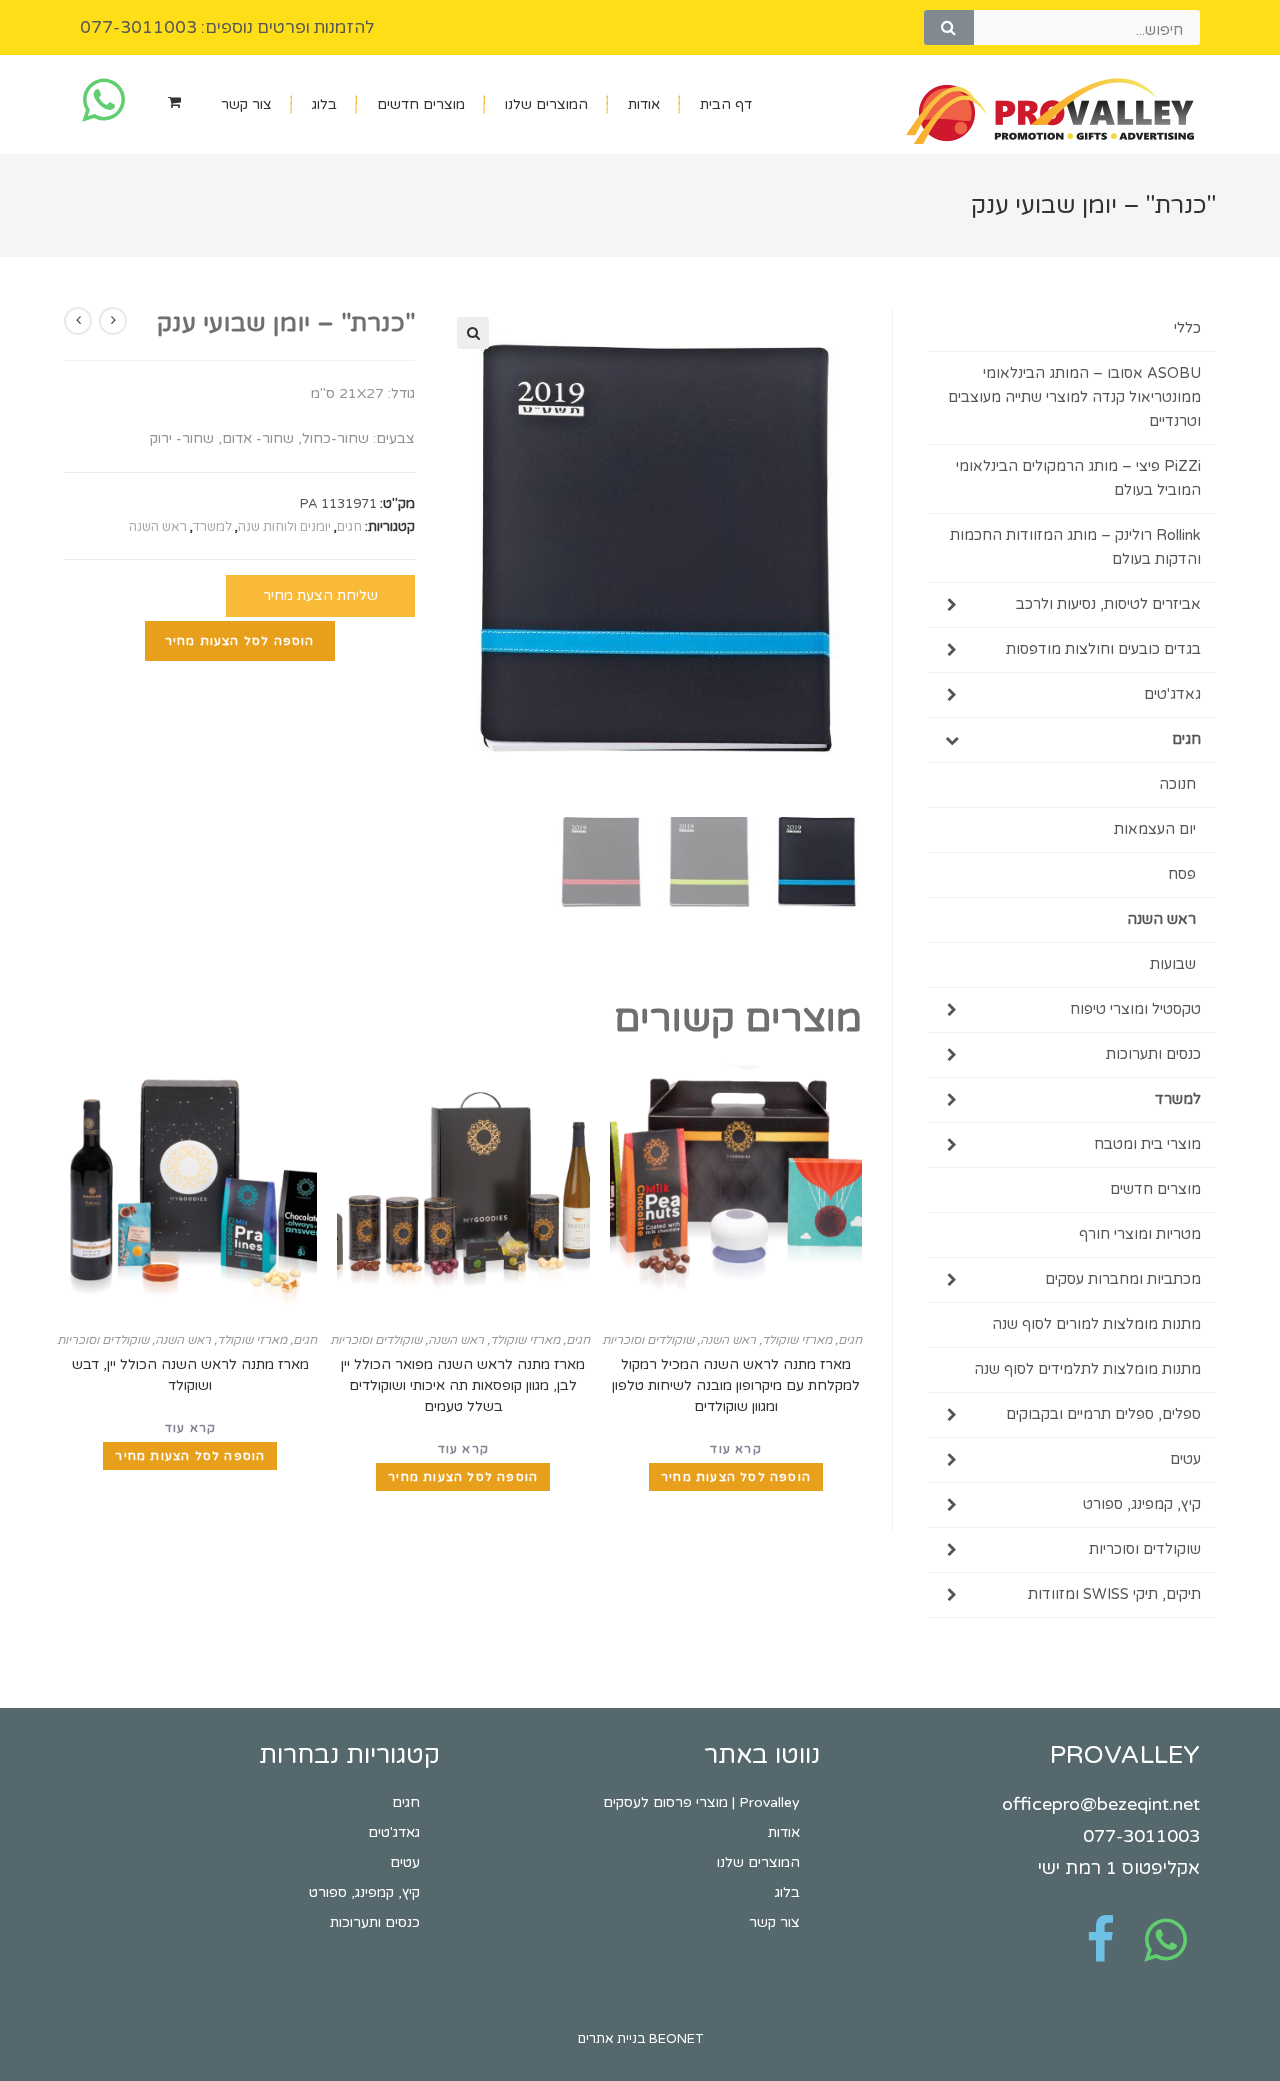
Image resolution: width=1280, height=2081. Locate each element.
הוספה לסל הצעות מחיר (240, 641)
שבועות (1173, 964)
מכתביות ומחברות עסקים (1123, 1279)
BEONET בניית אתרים (640, 2039)
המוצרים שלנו (546, 104)
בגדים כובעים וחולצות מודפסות (1103, 649)
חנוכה (1177, 784)
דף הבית (726, 104)
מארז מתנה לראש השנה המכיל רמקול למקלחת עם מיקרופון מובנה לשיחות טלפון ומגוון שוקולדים (736, 1385)
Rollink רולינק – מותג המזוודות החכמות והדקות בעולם (1075, 547)
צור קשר (246, 104)
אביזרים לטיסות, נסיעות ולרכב (1108, 604)
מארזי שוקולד (797, 1340)
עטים (1185, 1459)
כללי (1187, 328)
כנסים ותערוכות (1153, 1054)
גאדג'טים (1172, 694)
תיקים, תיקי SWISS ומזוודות (1114, 1594)
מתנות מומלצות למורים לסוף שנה (1096, 1324)
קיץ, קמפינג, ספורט (1142, 1504)
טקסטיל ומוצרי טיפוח (1135, 1009)
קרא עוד (735, 1449)
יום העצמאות (1155, 829)
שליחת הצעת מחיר (320, 595)
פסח (1182, 874)
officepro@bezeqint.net (1101, 1804)
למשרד (212, 527)
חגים (349, 527)
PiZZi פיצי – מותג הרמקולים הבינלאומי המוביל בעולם (1078, 478)
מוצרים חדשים (421, 104)
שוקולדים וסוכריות (648, 1340)
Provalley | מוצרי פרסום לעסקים (701, 1802)
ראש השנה (158, 527)
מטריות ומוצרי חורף (1140, 1234)
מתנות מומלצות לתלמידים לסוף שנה (1087, 1369)
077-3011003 (1141, 1836)
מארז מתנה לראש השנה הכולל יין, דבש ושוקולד (190, 1375)
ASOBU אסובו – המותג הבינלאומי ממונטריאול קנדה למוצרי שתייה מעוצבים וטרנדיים (1074, 397)
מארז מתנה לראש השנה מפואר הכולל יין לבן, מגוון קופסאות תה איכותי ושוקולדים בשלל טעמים (463, 1385)
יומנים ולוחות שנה (284, 527)
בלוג (324, 104)
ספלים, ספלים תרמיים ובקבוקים (1103, 1414)
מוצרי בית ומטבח (1147, 1144)
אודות (644, 104)
